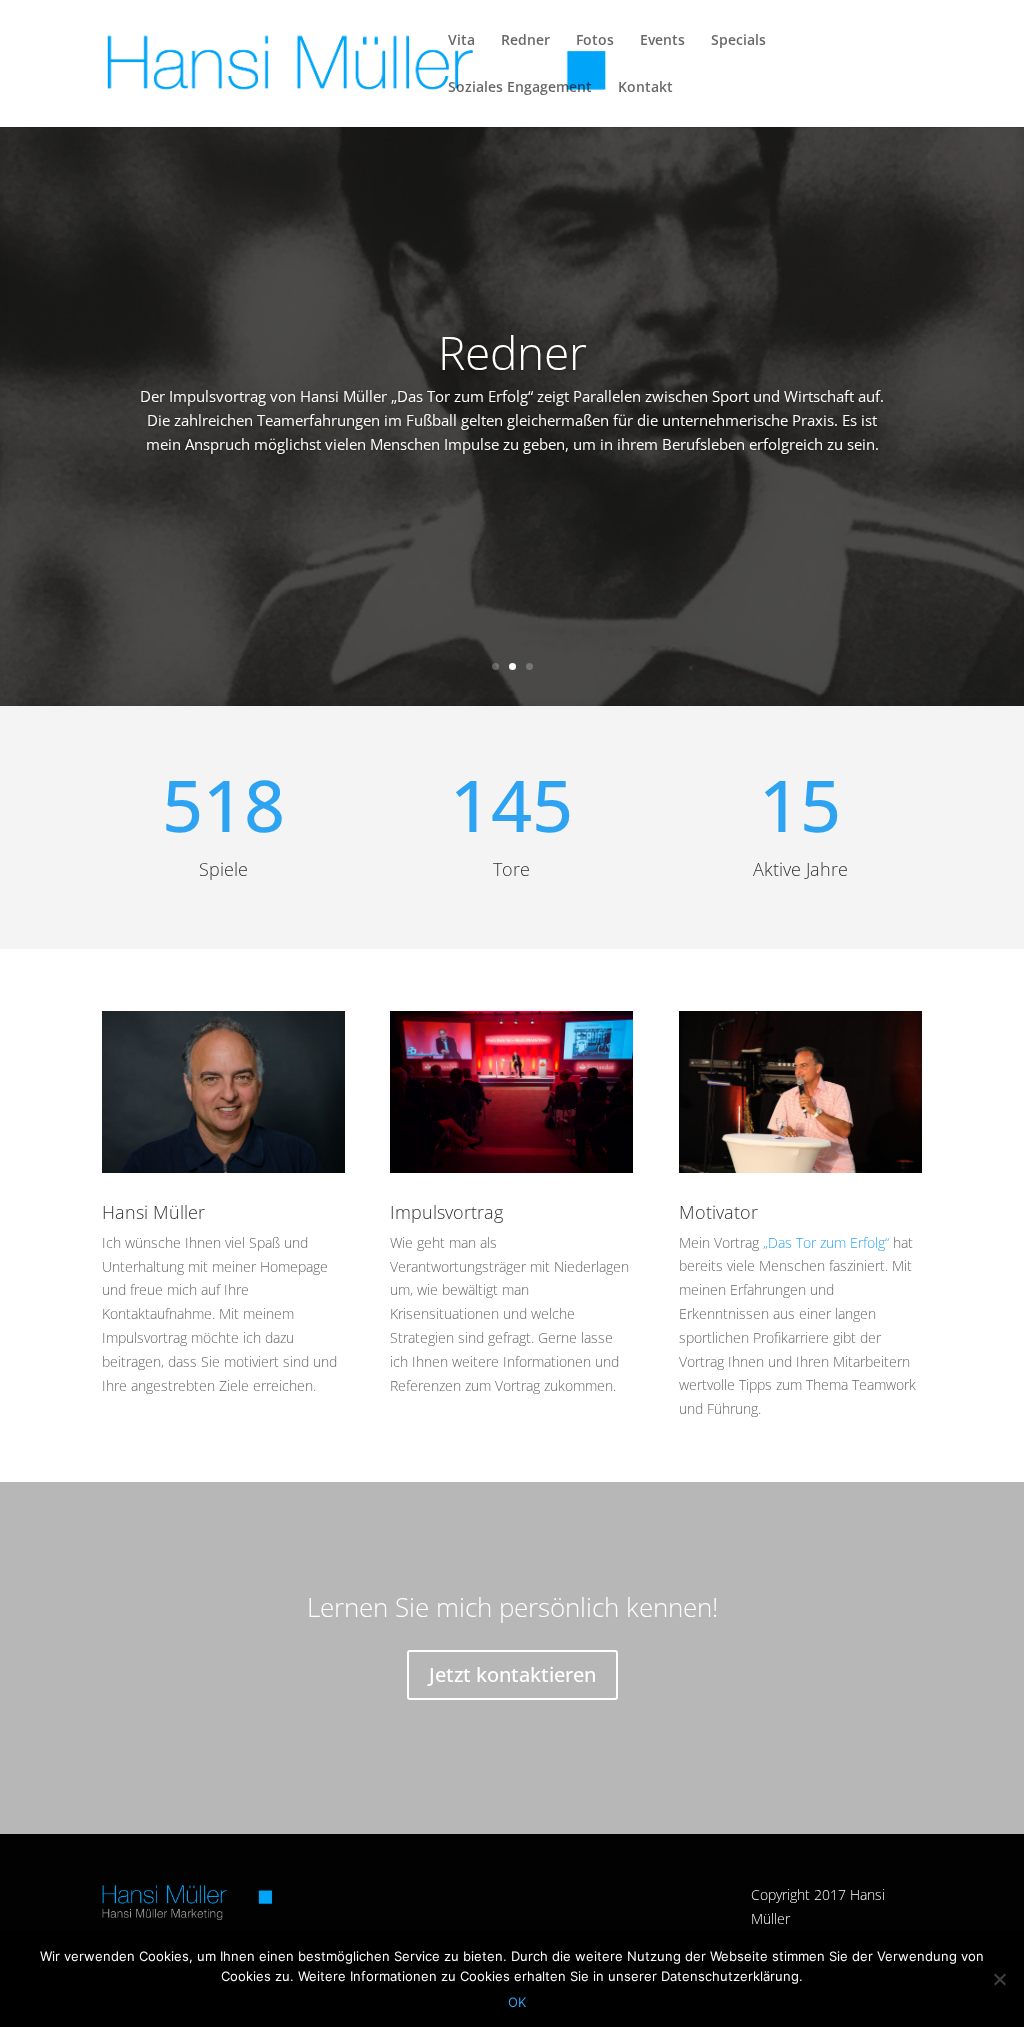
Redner (525, 41)
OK (517, 2002)
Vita (461, 41)
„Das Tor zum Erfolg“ (826, 1242)
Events (662, 41)
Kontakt (645, 88)
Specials (738, 41)
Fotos (595, 41)
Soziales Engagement (520, 88)
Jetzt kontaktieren (512, 1674)
